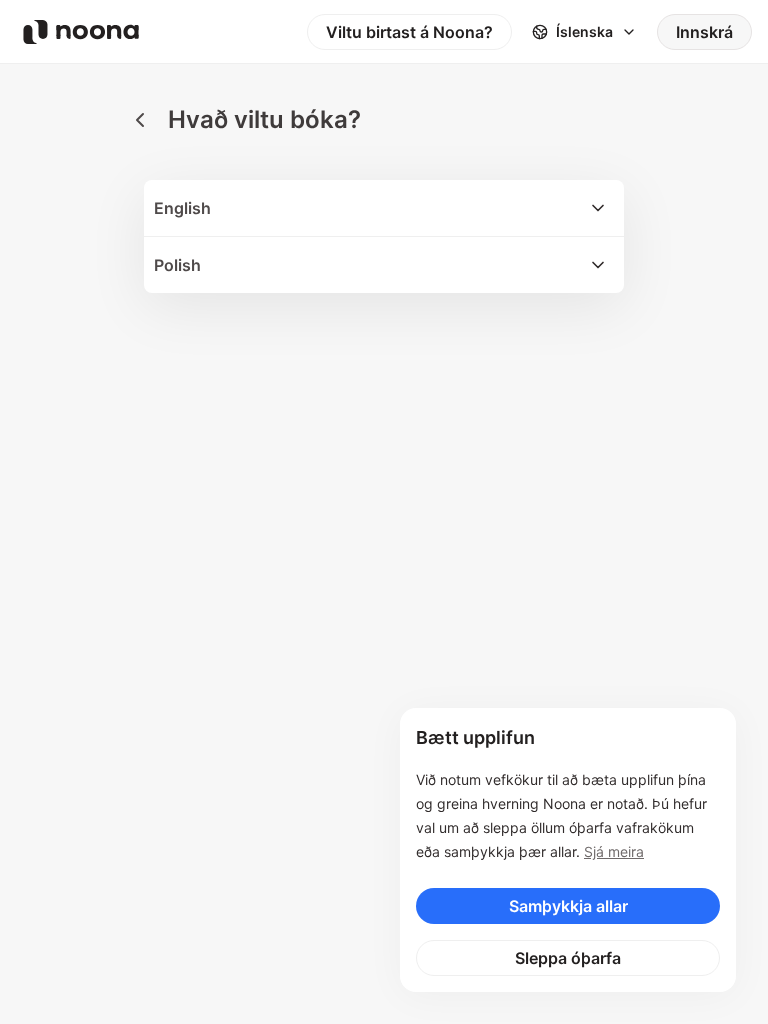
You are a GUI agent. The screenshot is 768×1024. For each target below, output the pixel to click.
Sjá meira (614, 851)
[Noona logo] (81, 32)
